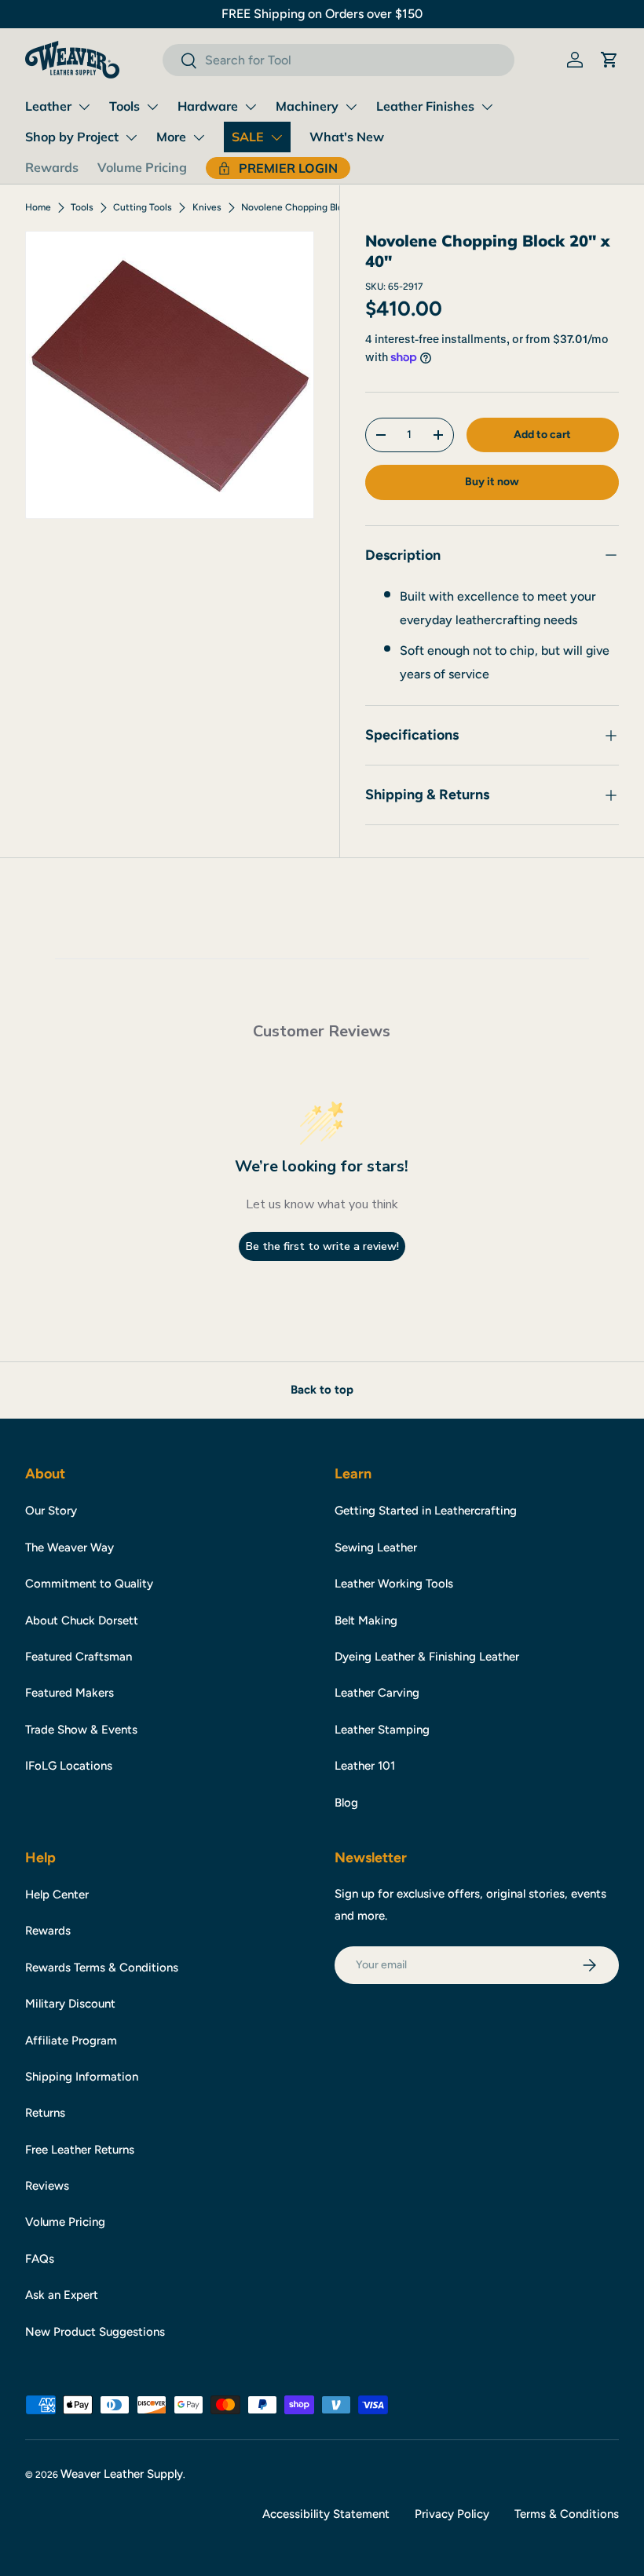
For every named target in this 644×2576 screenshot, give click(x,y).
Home (38, 207)
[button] (609, 60)
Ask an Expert (62, 2295)
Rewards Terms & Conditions (102, 1968)
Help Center (57, 1895)
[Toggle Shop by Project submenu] (131, 137)
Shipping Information (82, 2077)
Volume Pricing (142, 167)
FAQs (40, 2259)
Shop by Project (72, 137)
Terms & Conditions (567, 2514)
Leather (48, 106)
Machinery (307, 106)
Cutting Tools (143, 207)
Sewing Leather (376, 1547)
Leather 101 (365, 1766)
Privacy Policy (452, 2514)
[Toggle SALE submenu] (276, 137)
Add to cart (542, 435)
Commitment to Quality (89, 1584)
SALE (248, 137)
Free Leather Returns (80, 2150)
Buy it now (492, 482)
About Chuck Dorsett (82, 1621)
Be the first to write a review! (322, 1246)
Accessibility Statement (326, 2514)
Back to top (322, 1390)
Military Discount (70, 2004)
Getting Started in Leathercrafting (426, 1511)
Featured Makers (70, 1693)
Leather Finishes (425, 106)
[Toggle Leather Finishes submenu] (487, 107)
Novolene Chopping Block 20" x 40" (318, 207)
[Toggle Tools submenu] (152, 107)
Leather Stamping (382, 1730)
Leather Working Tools (394, 1584)
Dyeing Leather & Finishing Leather (427, 1657)
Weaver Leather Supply (122, 2474)
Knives (207, 207)
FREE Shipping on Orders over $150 (322, 14)
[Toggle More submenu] (199, 137)
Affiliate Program (71, 2041)
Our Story (51, 1511)
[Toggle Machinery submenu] (351, 107)
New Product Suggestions (95, 2332)
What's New (347, 137)
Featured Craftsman (79, 1657)
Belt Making (366, 1621)
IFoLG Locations (69, 1766)
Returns (45, 2113)
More (171, 137)
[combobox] (338, 60)
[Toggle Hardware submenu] (251, 107)
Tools (124, 106)
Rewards (52, 167)
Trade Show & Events (81, 1730)
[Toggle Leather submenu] (84, 107)
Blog (346, 1803)
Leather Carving (377, 1693)
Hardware (208, 106)
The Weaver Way (70, 1547)
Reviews (47, 2186)
